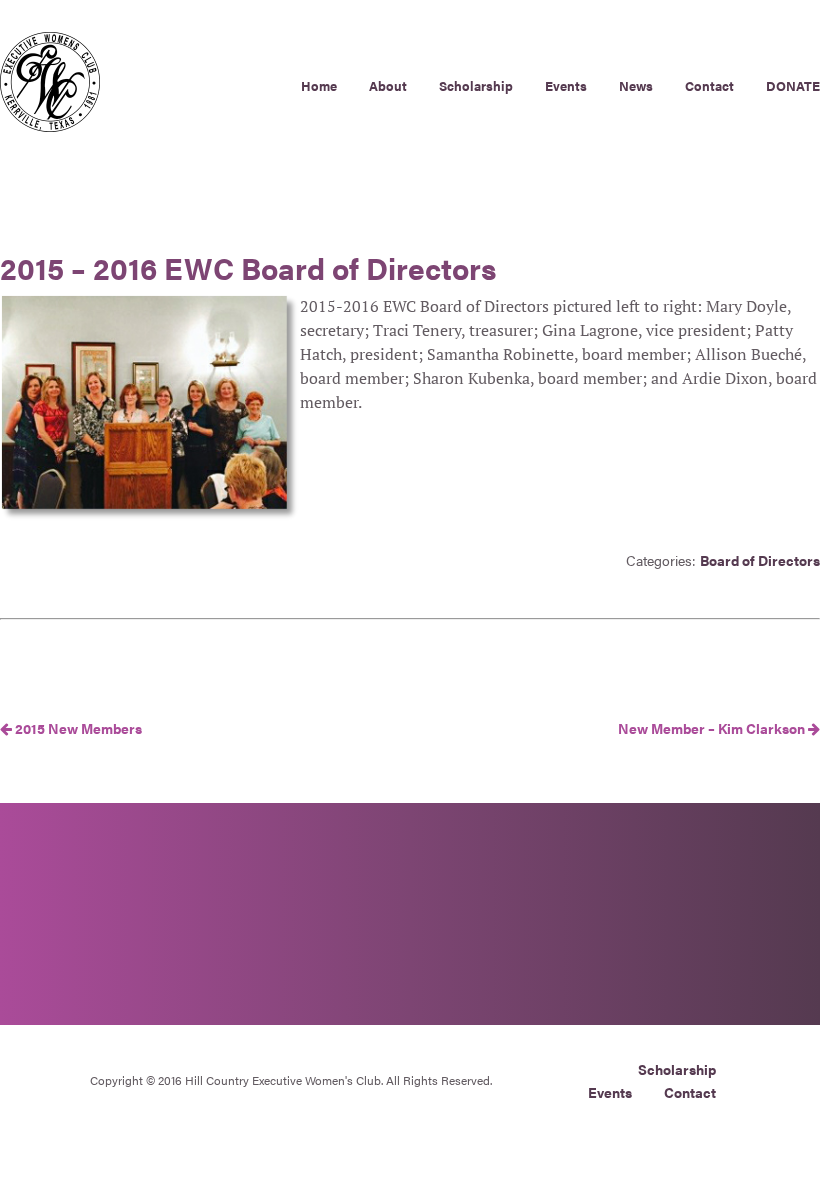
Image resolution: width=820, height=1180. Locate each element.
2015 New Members (77, 728)
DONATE (793, 85)
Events (566, 85)
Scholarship (476, 85)
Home (319, 85)
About (388, 85)
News (636, 85)
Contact (709, 85)
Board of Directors (760, 560)
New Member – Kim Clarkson (713, 728)
